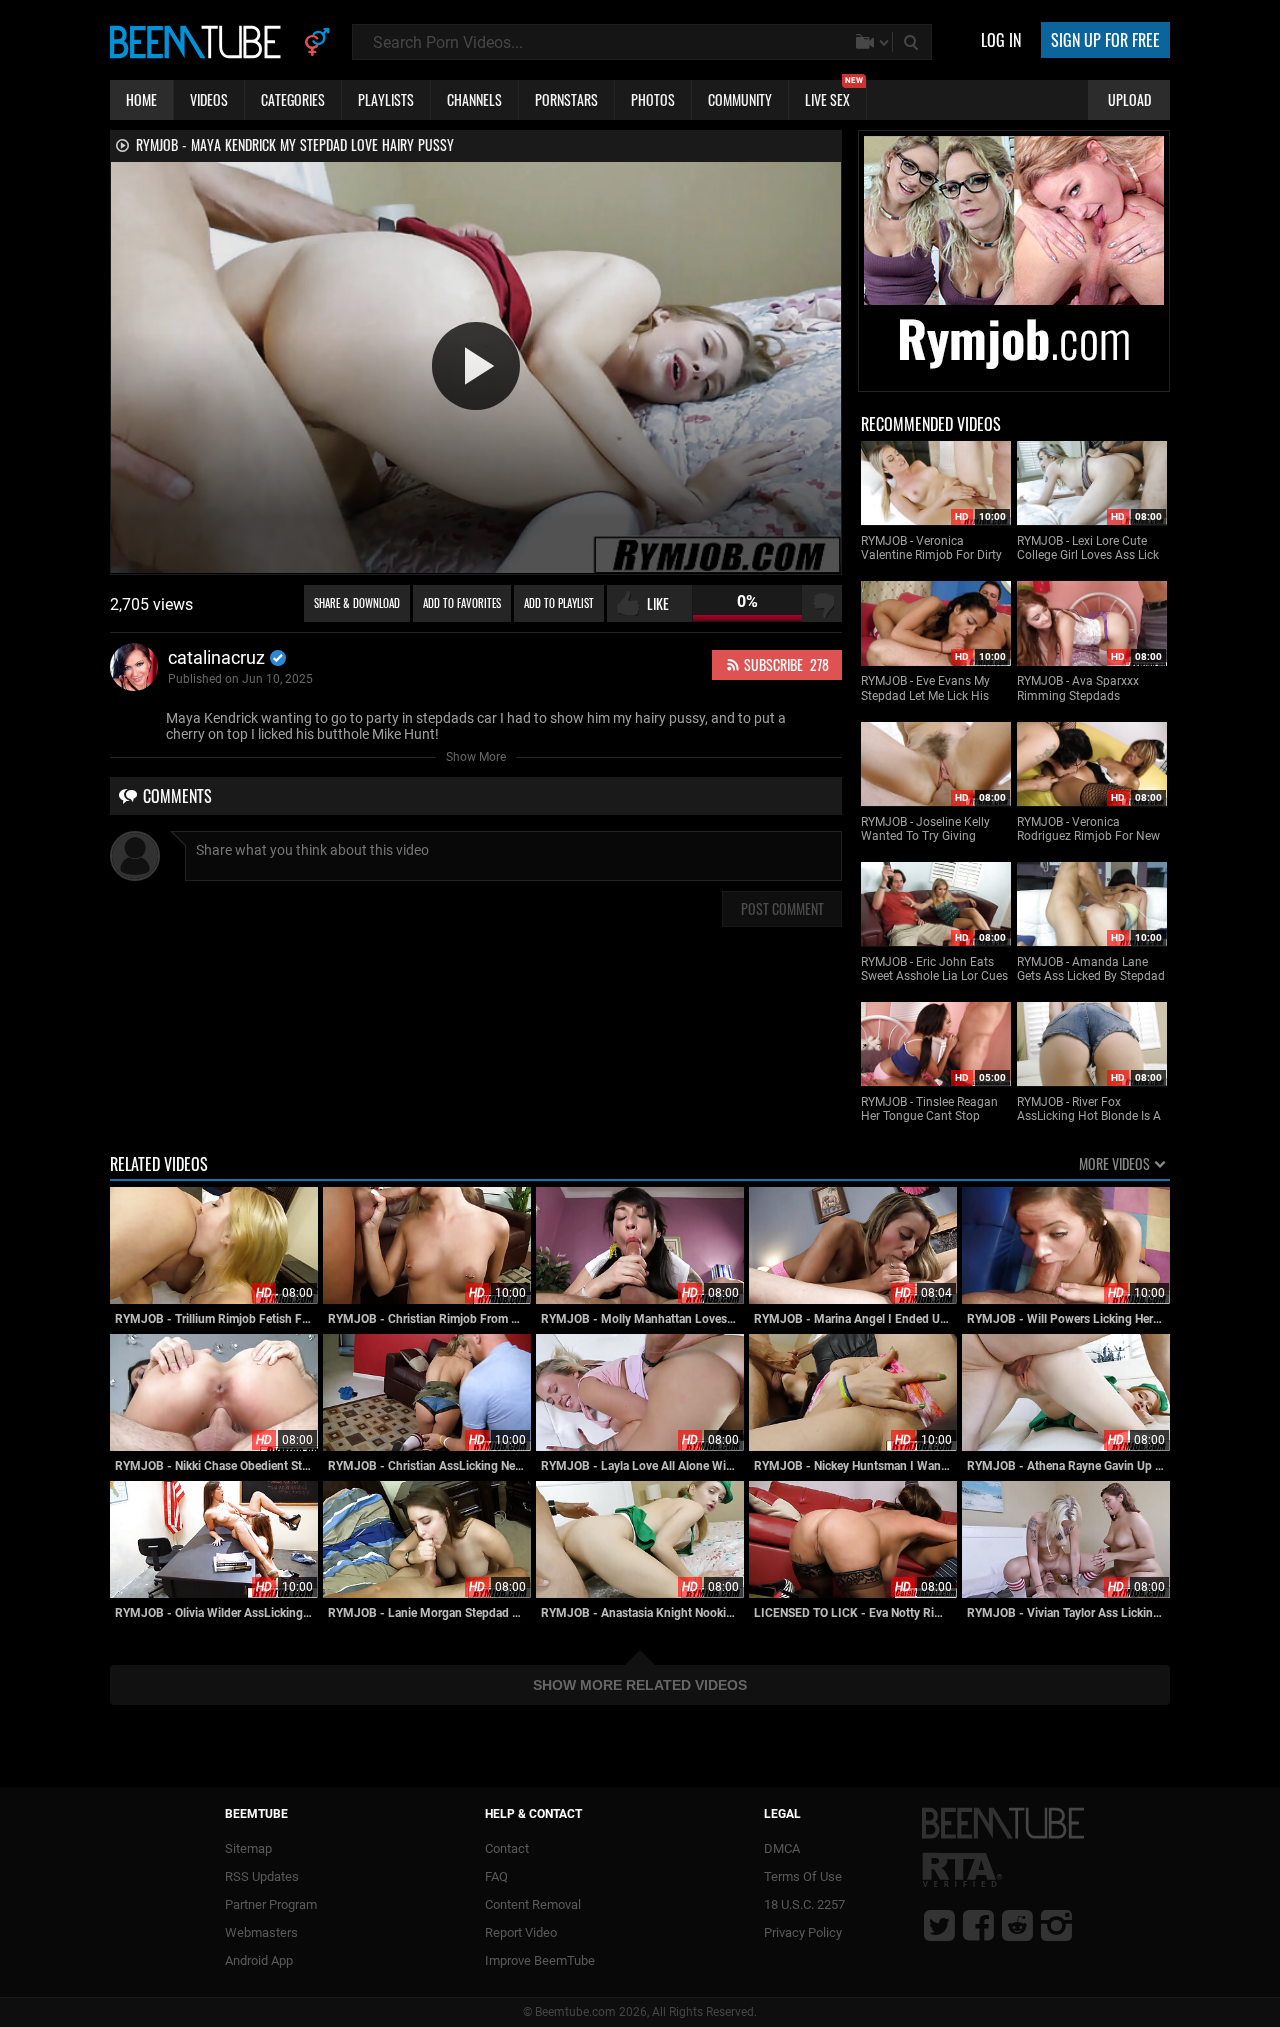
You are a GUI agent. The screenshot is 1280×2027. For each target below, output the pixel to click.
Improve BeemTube (540, 1960)
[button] (476, 366)
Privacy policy (803, 1932)
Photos (653, 99)
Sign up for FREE (1105, 40)
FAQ (496, 1876)
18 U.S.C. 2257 (804, 1904)
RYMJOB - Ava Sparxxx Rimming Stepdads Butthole (1078, 688)
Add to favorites (462, 603)
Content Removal (533, 1904)
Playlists (386, 99)
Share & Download (357, 603)
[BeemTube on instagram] (1056, 1925)
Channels (474, 99)
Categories (293, 99)
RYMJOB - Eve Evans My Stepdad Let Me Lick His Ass (925, 688)
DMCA (782, 1848)
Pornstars (566, 99)
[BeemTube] (200, 41)
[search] (913, 42)
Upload (1129, 99)
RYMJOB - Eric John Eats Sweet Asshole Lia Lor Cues (934, 969)
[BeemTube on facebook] (978, 1925)
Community (740, 99)
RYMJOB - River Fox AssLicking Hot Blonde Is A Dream (1089, 1109)
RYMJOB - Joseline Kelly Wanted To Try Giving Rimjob (925, 829)
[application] (476, 367)
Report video (521, 1932)
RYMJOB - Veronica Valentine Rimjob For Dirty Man (931, 548)
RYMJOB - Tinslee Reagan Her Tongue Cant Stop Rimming (929, 1109)
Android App (259, 1960)
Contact (507, 1848)
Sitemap (248, 1848)
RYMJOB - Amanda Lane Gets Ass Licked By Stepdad (1091, 969)
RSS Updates (262, 1876)
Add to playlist (559, 603)
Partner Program (271, 1904)
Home (141, 99)
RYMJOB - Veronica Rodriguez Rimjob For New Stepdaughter (1088, 829)
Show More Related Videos (640, 1685)
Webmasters (261, 1932)
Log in (1001, 40)
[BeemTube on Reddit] (1017, 1925)
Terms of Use (803, 1876)
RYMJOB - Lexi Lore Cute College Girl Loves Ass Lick (1088, 548)
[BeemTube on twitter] (939, 1925)
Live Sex (834, 95)
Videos (209, 99)
